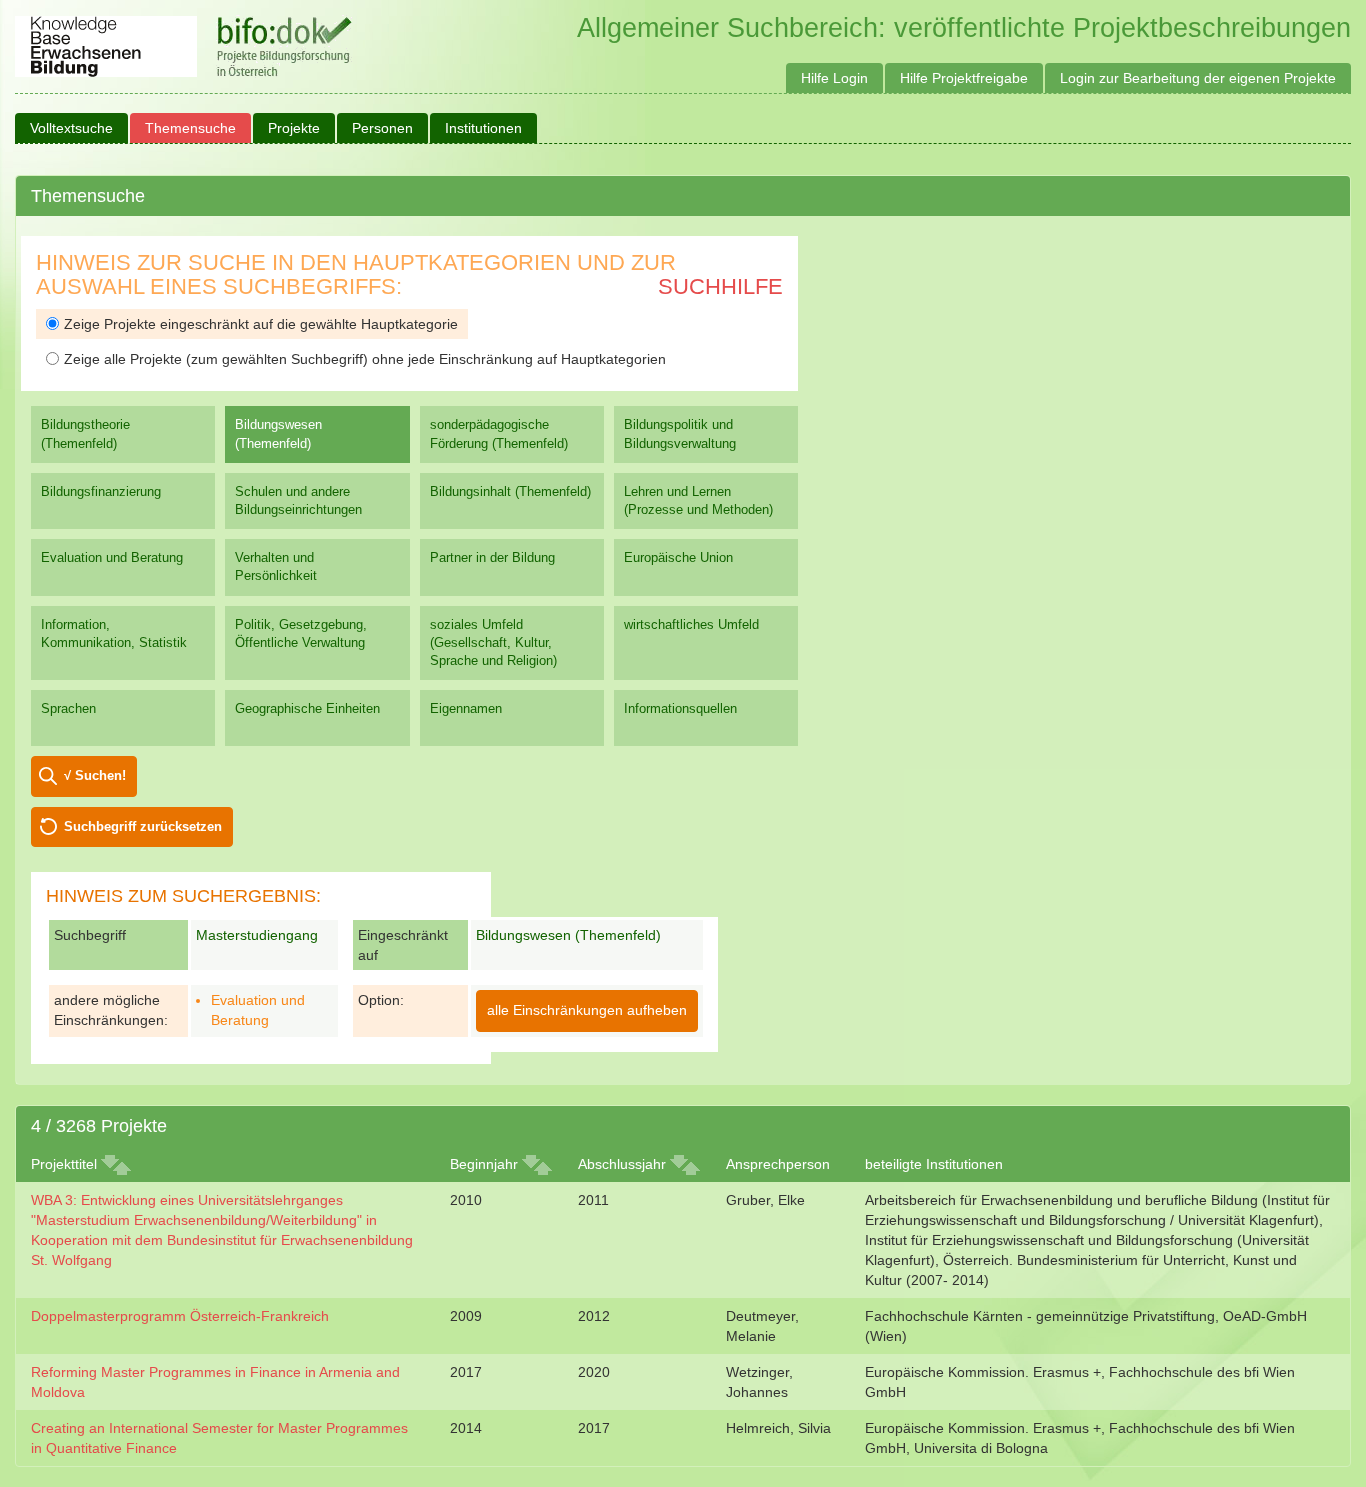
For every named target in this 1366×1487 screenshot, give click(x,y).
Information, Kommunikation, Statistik (114, 633)
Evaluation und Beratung (112, 557)
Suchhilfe (720, 286)
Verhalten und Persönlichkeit (276, 566)
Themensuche (190, 128)
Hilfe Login (834, 78)
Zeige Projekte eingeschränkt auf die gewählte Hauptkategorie (261, 324)
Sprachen (68, 708)
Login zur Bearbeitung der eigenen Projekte (1198, 78)
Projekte (294, 128)
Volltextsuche (71, 128)
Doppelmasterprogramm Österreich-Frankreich (180, 1316)
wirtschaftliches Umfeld (691, 624)
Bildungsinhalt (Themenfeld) (510, 491)
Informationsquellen (680, 708)
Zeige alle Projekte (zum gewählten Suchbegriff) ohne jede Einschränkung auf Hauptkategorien (365, 359)
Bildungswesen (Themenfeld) (278, 433)
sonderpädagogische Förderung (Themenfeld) (499, 433)
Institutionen (483, 128)
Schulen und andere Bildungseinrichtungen (298, 500)
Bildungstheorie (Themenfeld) (85, 433)
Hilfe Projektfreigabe (964, 78)
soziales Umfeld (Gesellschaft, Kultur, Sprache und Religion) (493, 642)
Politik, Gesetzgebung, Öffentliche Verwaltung (301, 633)
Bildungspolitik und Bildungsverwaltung (680, 433)
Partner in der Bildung (492, 557)
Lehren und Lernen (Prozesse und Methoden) (698, 500)
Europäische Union (678, 557)
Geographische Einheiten (307, 708)
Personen (382, 128)
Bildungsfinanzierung (101, 491)
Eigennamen (466, 708)
